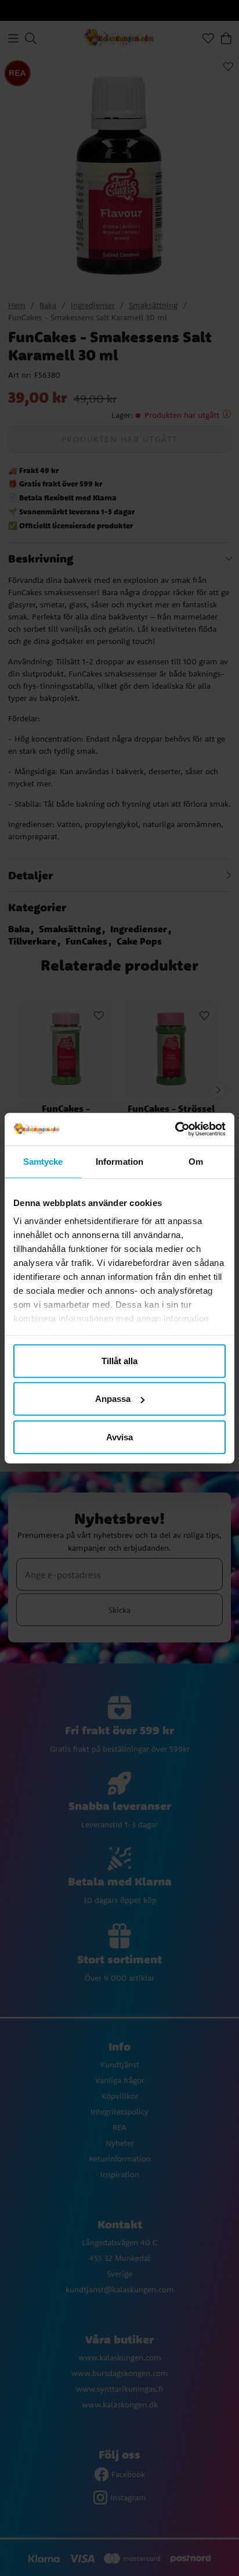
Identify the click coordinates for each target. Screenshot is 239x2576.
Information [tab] (119, 1161)
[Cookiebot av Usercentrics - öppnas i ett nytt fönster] (175, 1129)
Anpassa (113, 1399)
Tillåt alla (119, 1360)
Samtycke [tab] (43, 1161)
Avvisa (119, 1437)
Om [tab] (196, 1161)
